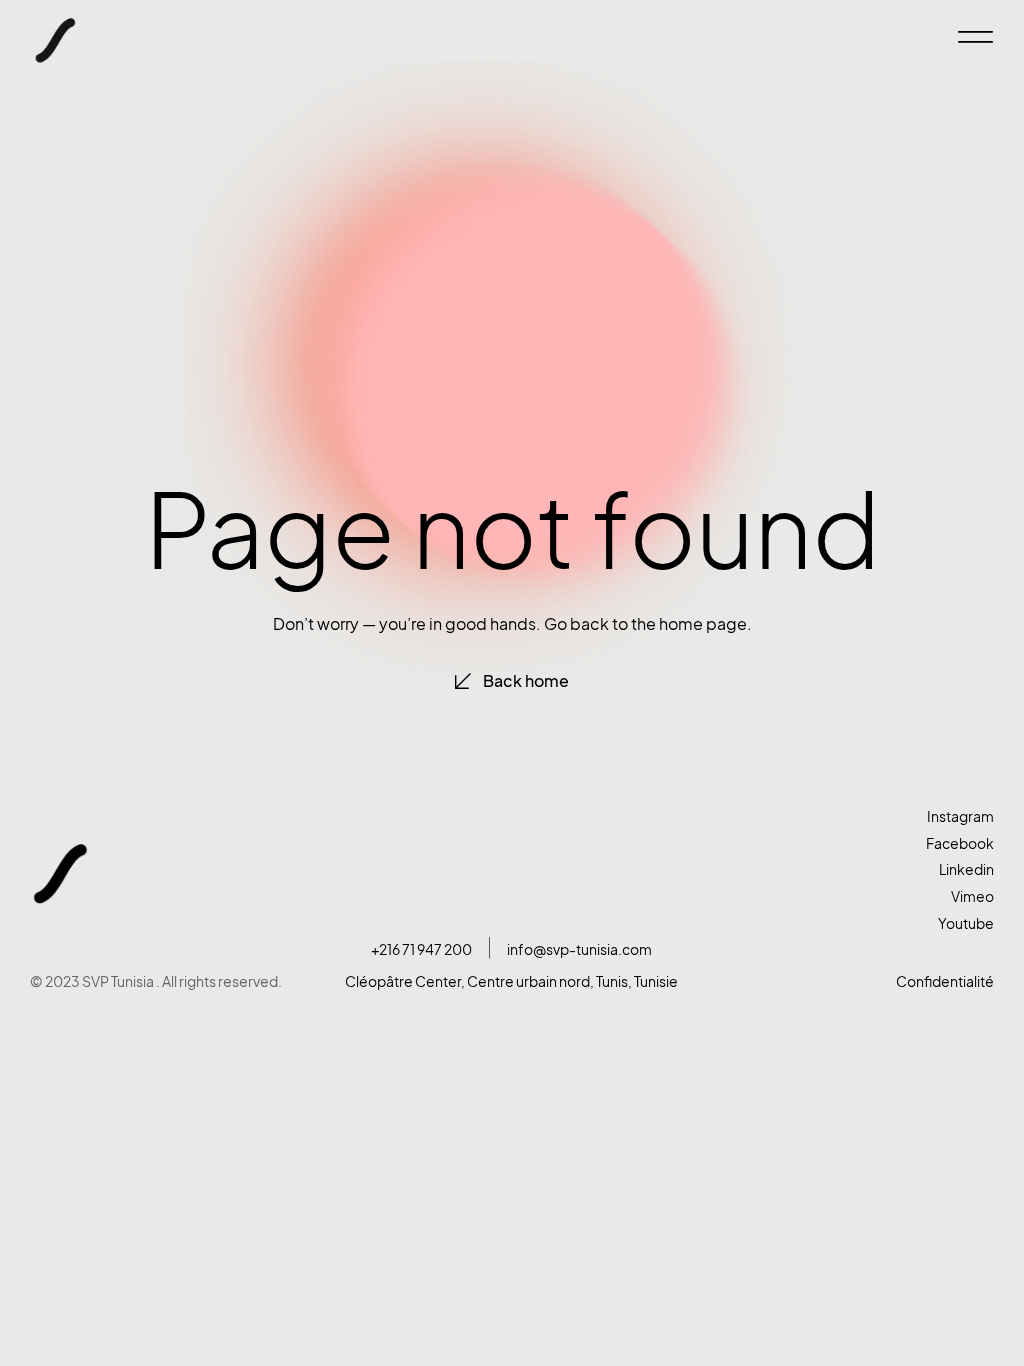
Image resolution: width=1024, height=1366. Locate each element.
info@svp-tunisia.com (579, 949)
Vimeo (972, 896)
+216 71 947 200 (421, 949)
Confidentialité (945, 981)
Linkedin (966, 869)
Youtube (966, 923)
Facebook (960, 843)
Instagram (960, 816)
